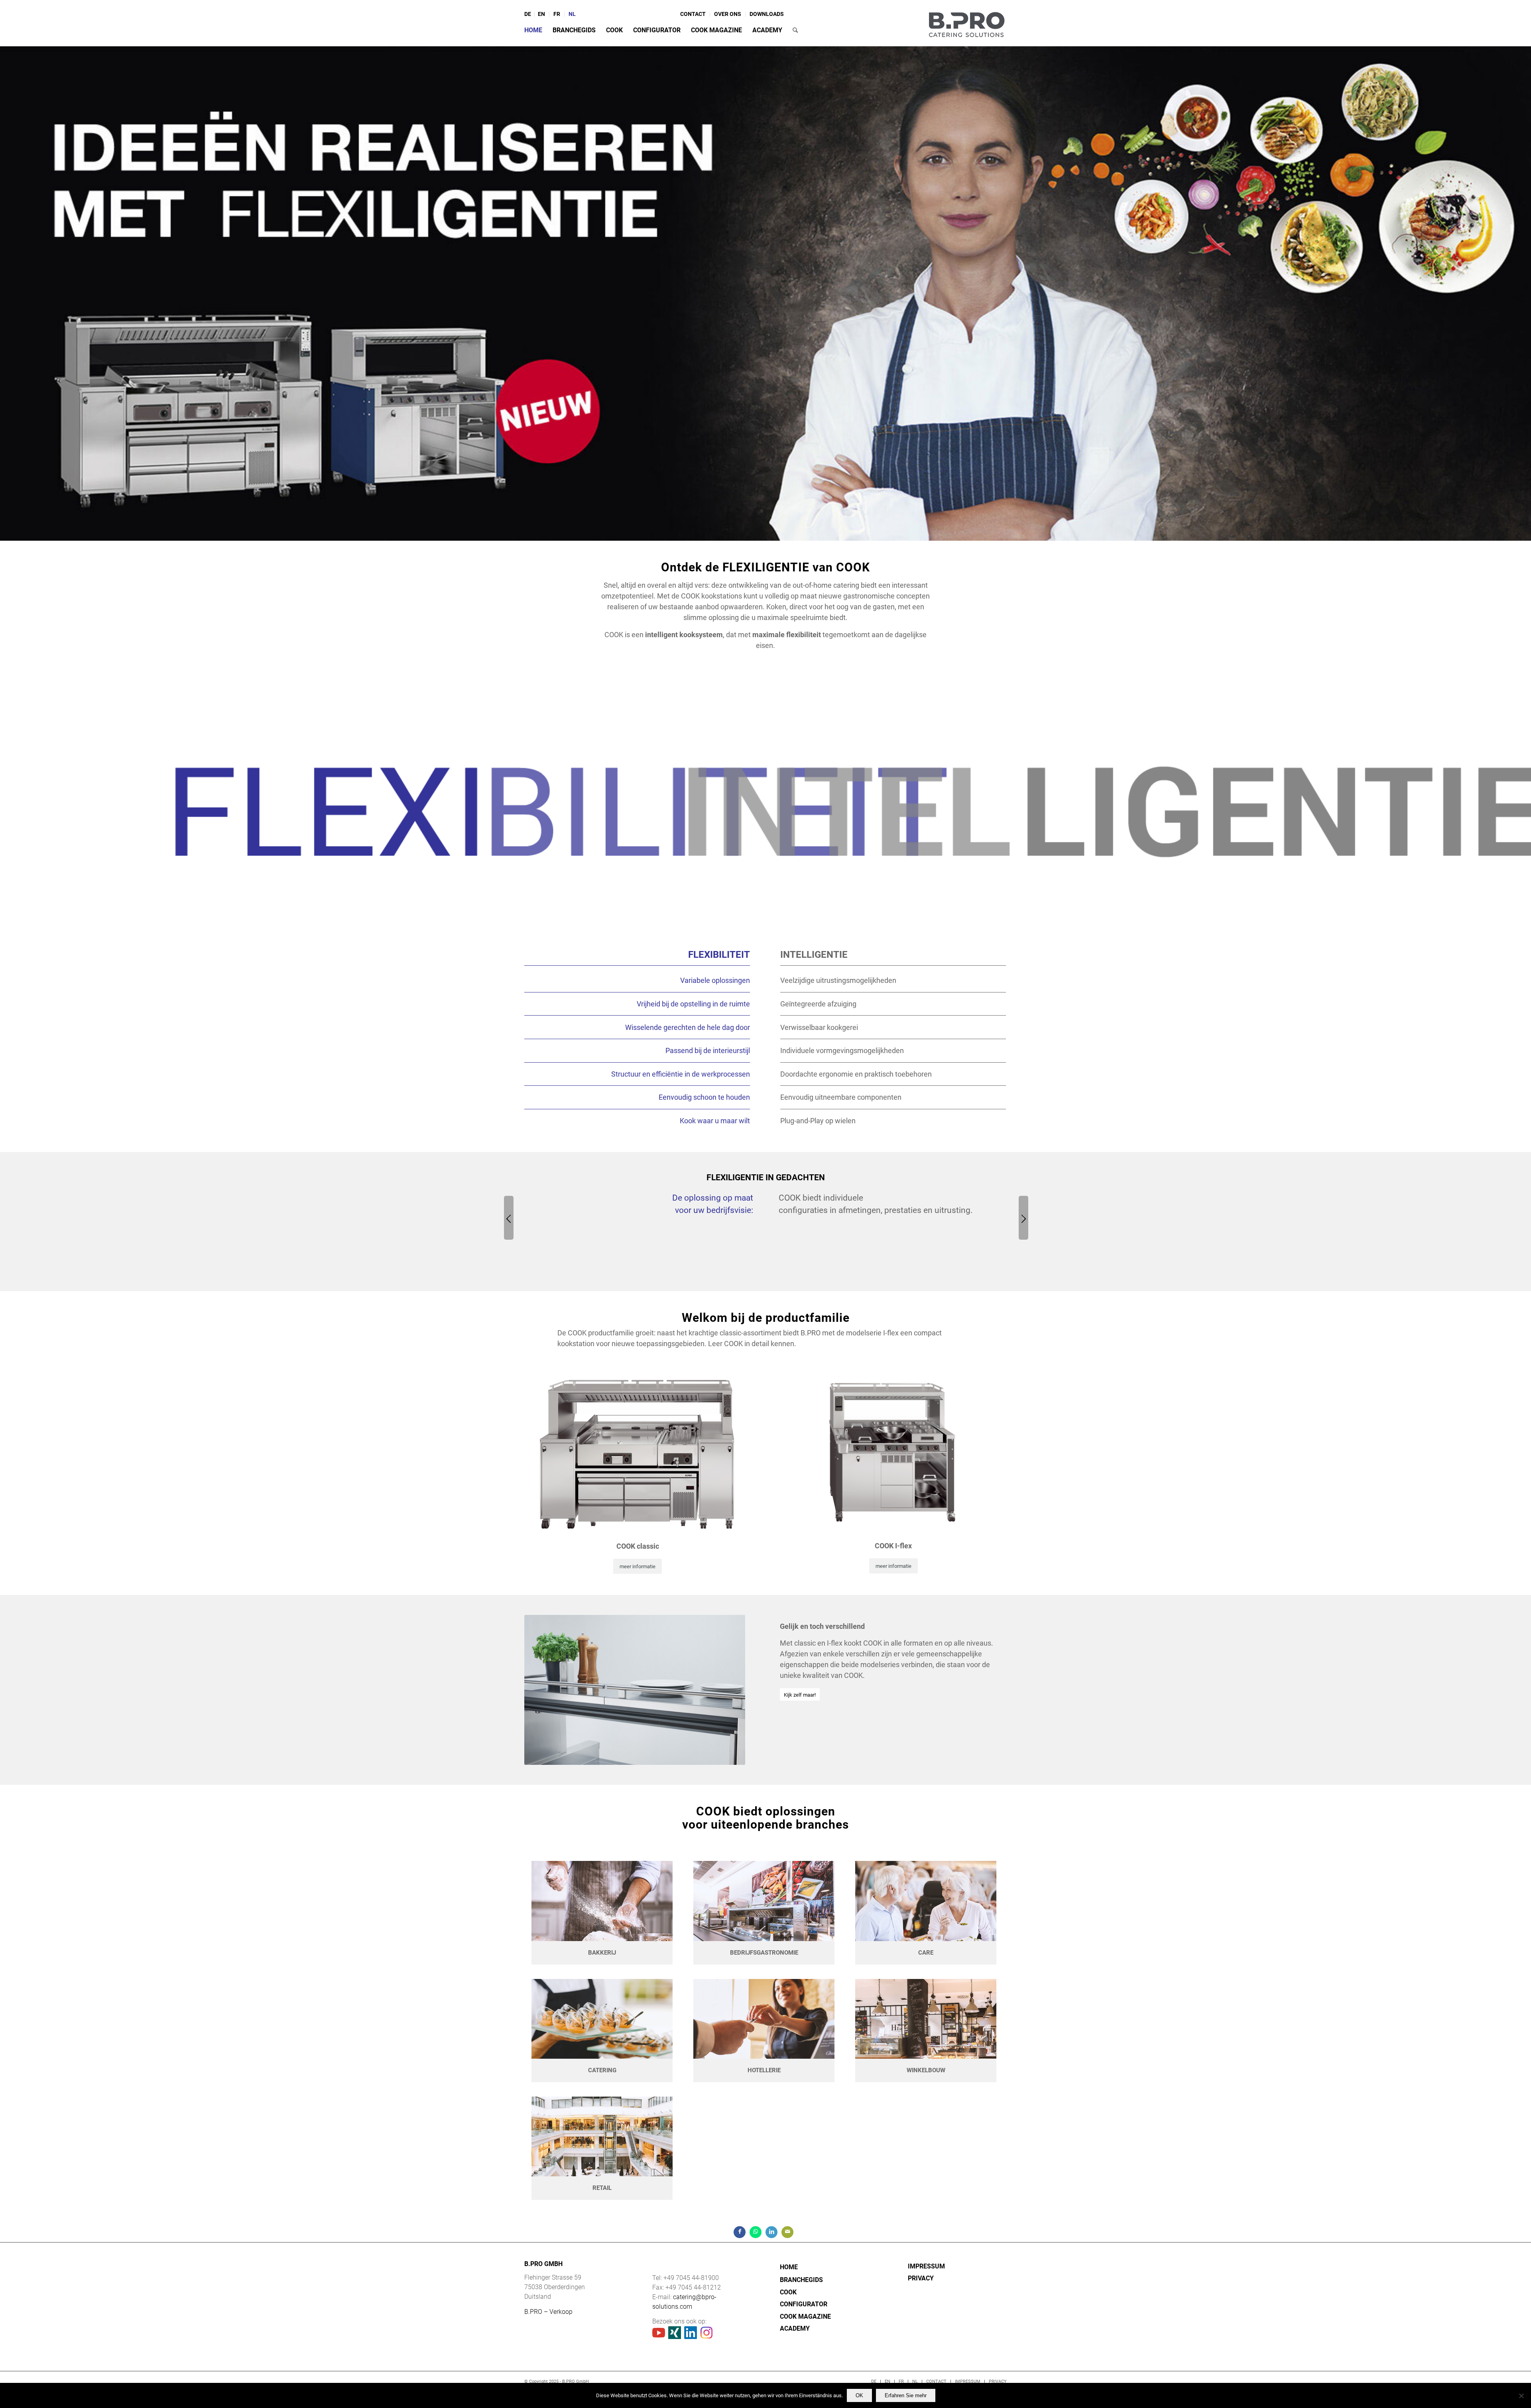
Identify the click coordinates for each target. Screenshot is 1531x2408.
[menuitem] (529, 14)
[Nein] (1521, 2396)
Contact (693, 14)
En (541, 14)
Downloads (767, 14)
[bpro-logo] (966, 23)
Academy (795, 2328)
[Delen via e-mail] (787, 2232)
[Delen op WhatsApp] (756, 2232)
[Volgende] (1023, 1218)
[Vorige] (509, 1218)
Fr (557, 14)
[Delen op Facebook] (740, 2232)
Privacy (921, 2278)
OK (859, 2395)
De (528, 14)
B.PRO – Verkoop (548, 2312)
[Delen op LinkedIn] (771, 2232)
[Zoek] (795, 30)
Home (789, 2267)
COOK (788, 2292)
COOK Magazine (805, 2316)
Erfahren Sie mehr (906, 2395)
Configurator (804, 2304)
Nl (572, 14)
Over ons (728, 14)
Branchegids (801, 2280)
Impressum (926, 2266)
